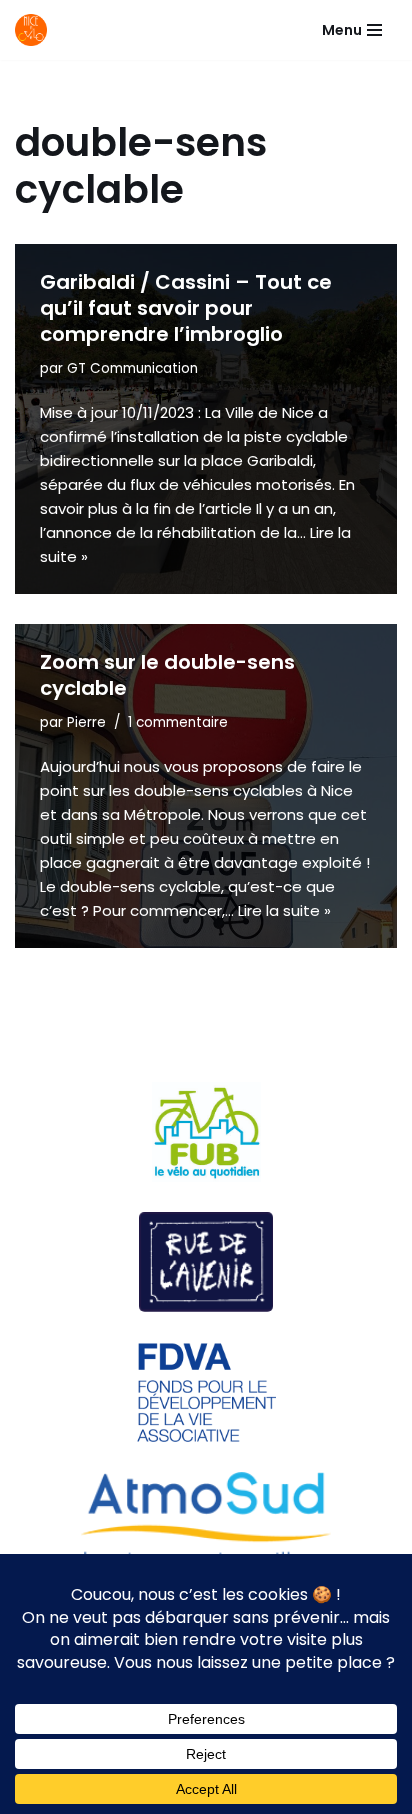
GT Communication (132, 368)
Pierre (86, 722)
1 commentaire (178, 722)
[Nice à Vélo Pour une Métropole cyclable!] (36, 30)
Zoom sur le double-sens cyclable (167, 675)
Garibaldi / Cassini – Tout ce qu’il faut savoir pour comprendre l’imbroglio (186, 308)
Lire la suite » (284, 910)
